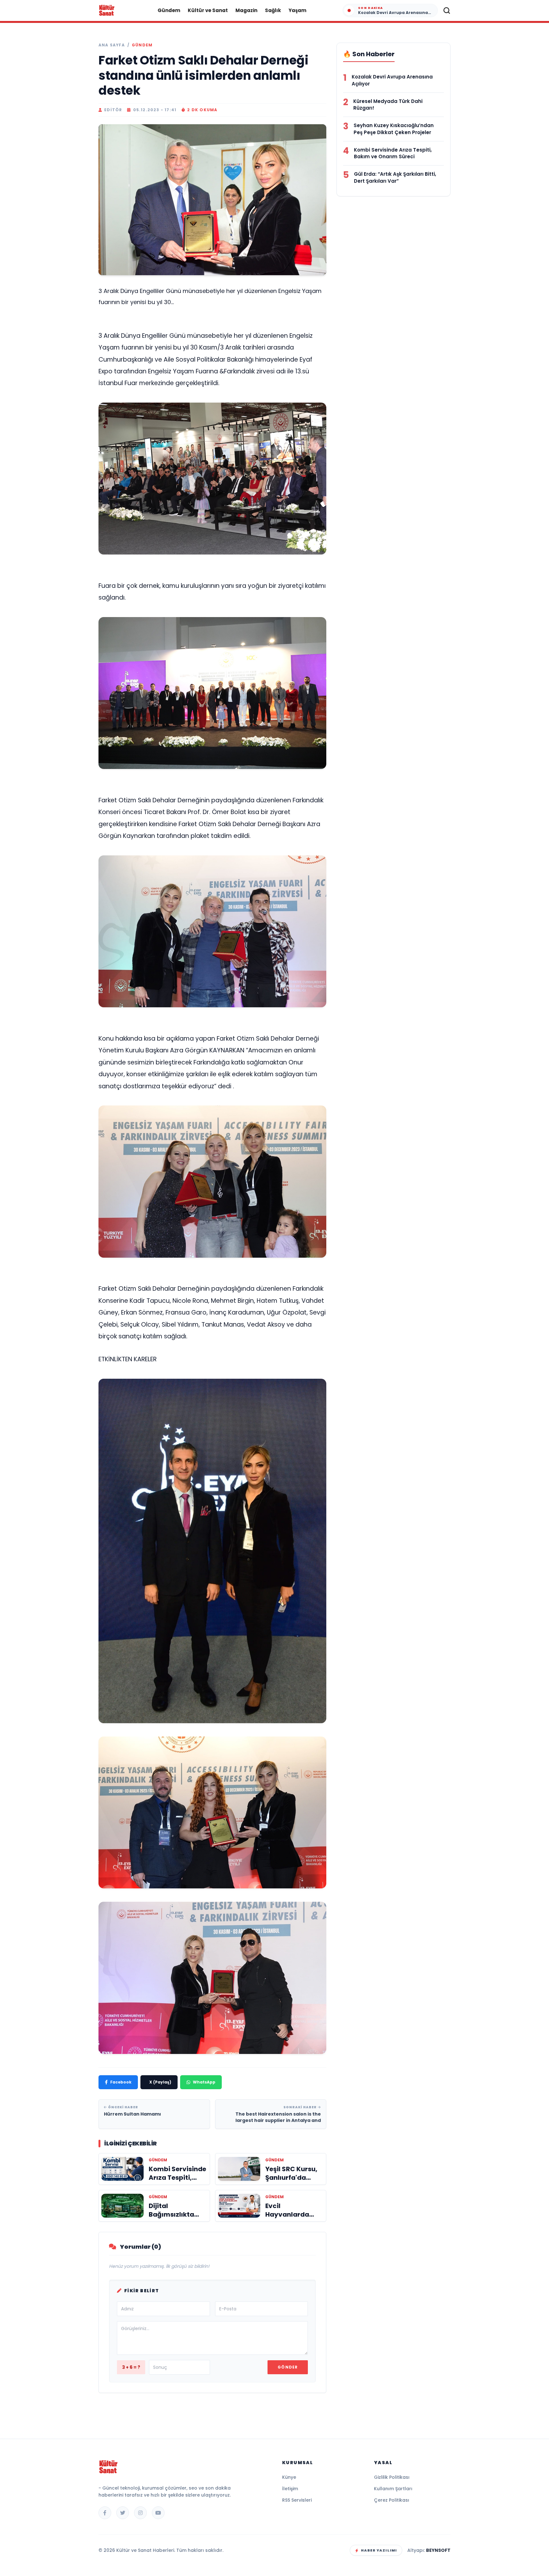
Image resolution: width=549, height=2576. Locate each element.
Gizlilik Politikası (392, 2477)
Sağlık (273, 10)
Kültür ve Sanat (208, 10)
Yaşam (297, 10)
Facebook (121, 2082)
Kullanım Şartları (393, 2489)
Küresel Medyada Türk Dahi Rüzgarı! (388, 105)
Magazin (246, 10)
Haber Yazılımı (379, 2550)
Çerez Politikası (392, 2500)
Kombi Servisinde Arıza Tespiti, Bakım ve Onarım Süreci (393, 153)
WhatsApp (204, 2082)
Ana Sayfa (112, 45)
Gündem (169, 10)
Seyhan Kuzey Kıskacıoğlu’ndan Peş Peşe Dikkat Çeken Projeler (394, 129)
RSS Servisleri (297, 2500)
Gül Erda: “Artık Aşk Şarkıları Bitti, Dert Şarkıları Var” (395, 177)
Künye (289, 2477)
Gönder (288, 2367)
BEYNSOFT (438, 2550)
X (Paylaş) (160, 2082)
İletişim (290, 2489)
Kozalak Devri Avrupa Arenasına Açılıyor (392, 80)
